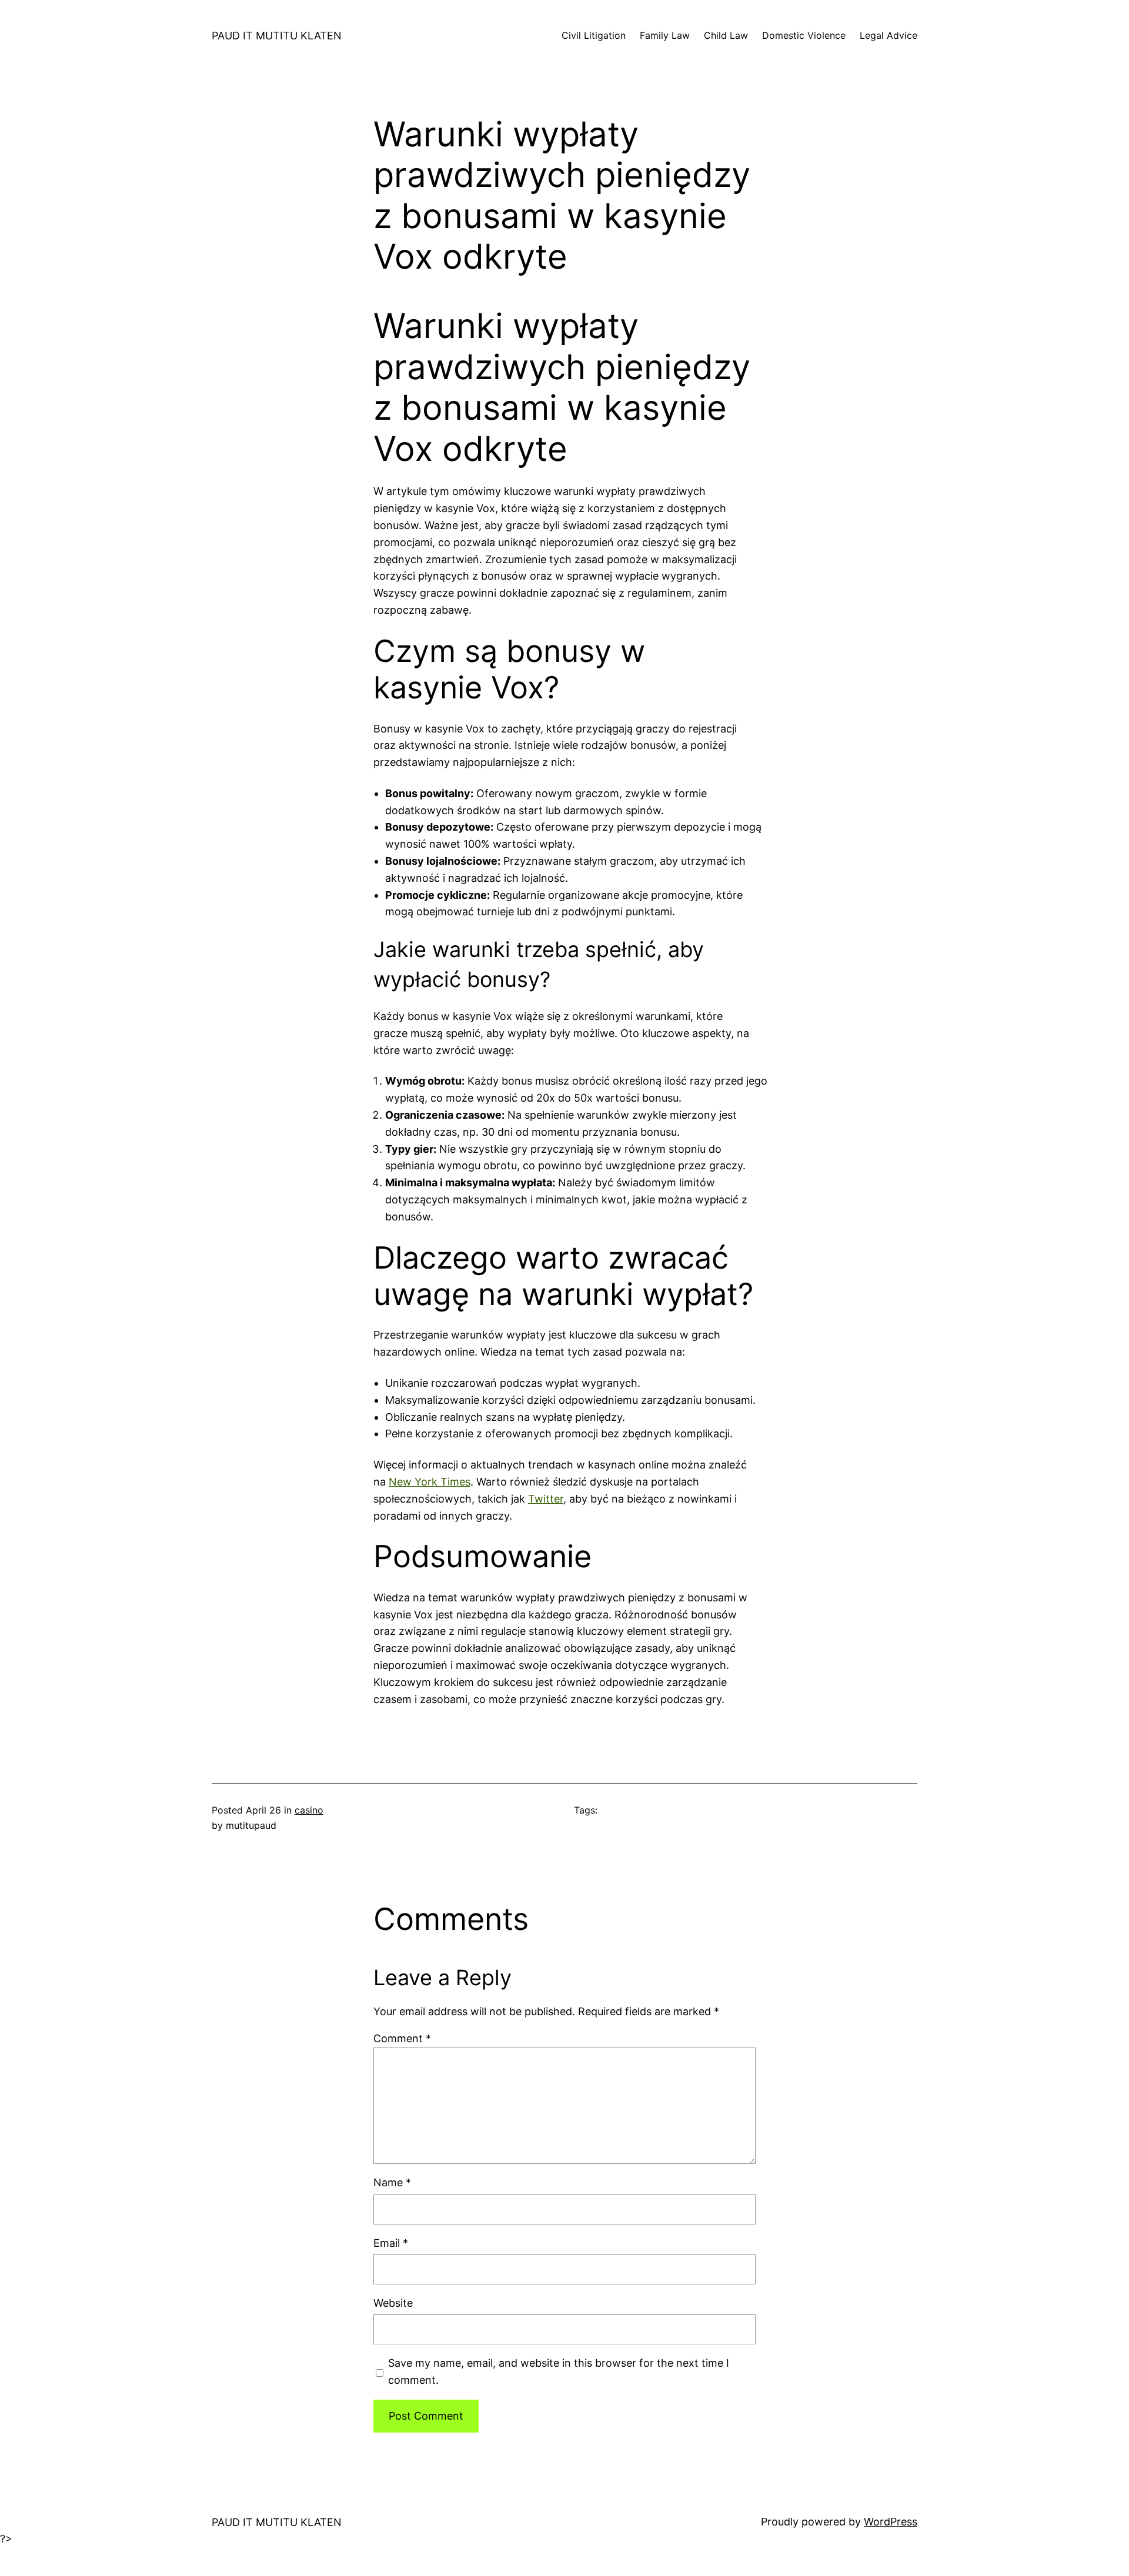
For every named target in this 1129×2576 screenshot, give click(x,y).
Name (392, 2182)
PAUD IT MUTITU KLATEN (277, 36)
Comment (402, 2038)
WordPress (891, 2522)
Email (391, 2243)
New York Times (430, 1482)
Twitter (546, 1499)
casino (309, 1810)
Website (393, 2303)
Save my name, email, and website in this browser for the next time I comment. (559, 2371)
